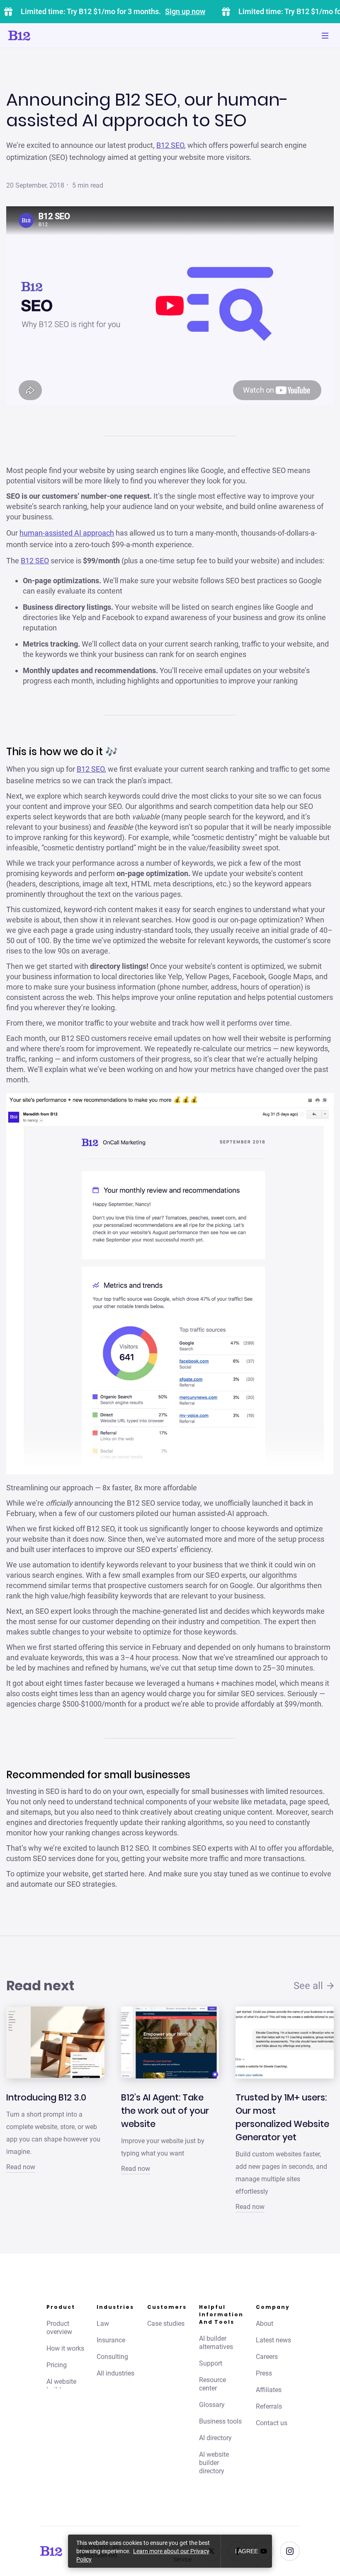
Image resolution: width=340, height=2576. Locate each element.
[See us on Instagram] (290, 2551)
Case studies (166, 2324)
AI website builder (61, 2386)
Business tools (220, 2421)
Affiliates (269, 2390)
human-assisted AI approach (67, 533)
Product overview (59, 2328)
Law (103, 2324)
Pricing (57, 2365)
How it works (65, 2348)
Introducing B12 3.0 (46, 2097)
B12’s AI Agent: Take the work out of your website (165, 2111)
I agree (246, 2551)
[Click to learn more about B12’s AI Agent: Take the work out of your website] (170, 2042)
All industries (115, 2373)
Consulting (112, 2357)
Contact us (272, 2423)
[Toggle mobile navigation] (325, 36)
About (265, 2324)
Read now (21, 2167)
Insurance (111, 2340)
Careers (267, 2357)
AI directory (215, 2438)
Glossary (212, 2405)
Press (264, 2373)
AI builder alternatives (216, 2343)
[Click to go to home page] (43, 36)
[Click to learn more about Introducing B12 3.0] (55, 2042)
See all (308, 1986)
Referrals (269, 2406)
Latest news (273, 2340)
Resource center (212, 2384)
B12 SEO (170, 145)
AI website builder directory (214, 2463)
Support (211, 2363)
